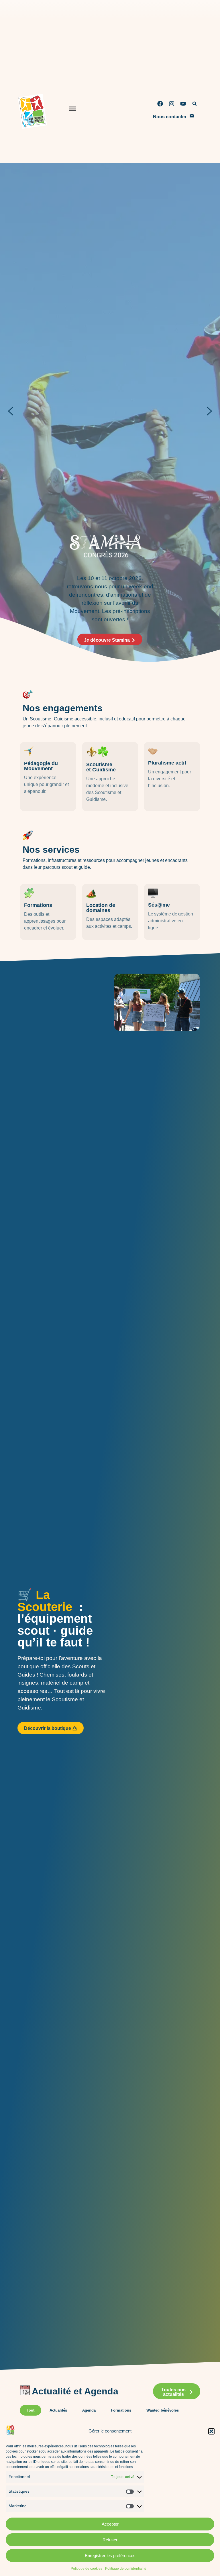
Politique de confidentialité (126, 2569)
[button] (211, 2431)
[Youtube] (183, 104)
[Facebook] (160, 104)
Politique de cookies (87, 2569)
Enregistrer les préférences (110, 2556)
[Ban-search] (195, 104)
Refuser (110, 2540)
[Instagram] (172, 104)
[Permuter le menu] (72, 110)
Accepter (110, 2524)
